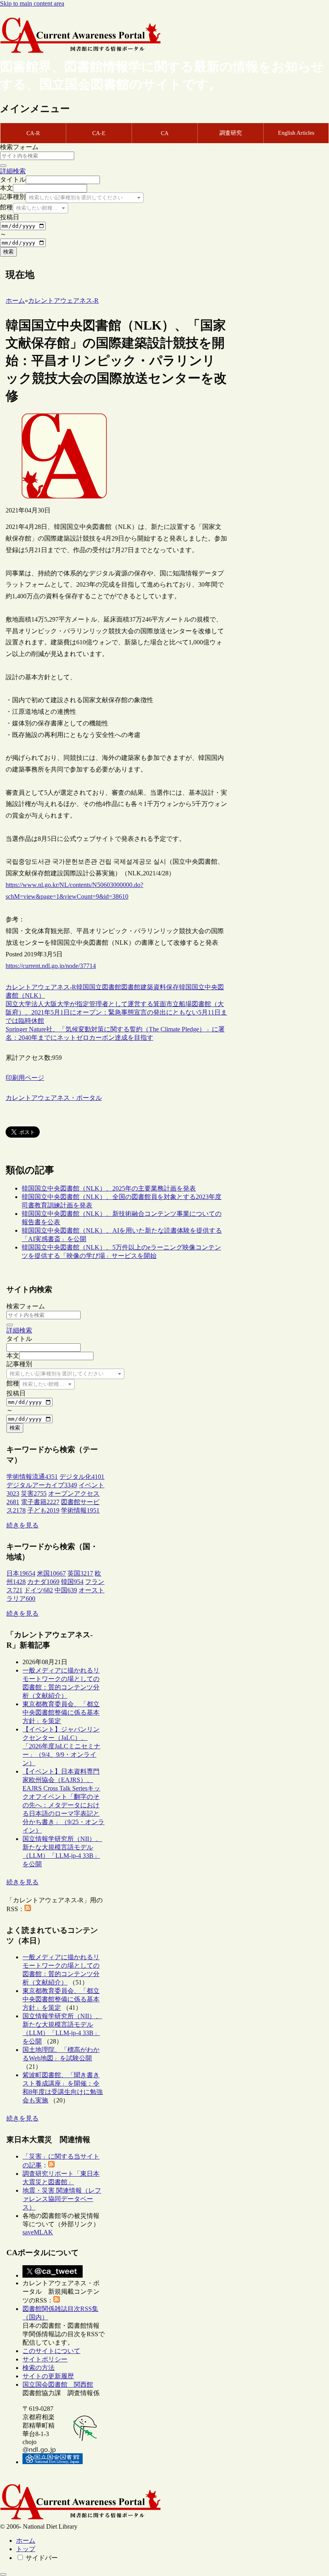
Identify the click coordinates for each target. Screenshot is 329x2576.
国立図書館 (105, 987)
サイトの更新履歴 (48, 2376)
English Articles (296, 133)
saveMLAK (38, 2232)
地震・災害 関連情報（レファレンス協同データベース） (62, 2199)
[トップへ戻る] (3, 2574)
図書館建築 (137, 987)
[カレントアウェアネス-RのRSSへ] (28, 1909)
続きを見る (22, 1525)
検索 (8, 252)
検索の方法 (39, 2368)
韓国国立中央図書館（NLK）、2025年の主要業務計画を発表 (109, 1188)
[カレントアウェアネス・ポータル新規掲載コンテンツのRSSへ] (57, 2300)
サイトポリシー (45, 2359)
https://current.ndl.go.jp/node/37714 (51, 966)
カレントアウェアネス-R (41, 987)
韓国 (83, 987)
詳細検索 (13, 171)
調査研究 (231, 133)
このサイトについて (51, 2351)
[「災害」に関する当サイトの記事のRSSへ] (51, 2165)
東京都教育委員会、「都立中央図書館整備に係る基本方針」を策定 (61, 1712)
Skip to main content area (32, 3)
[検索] (3, 166)
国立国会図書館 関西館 (58, 2385)
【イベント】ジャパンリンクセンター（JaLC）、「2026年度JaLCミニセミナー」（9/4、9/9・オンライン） (61, 1746)
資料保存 (166, 987)
